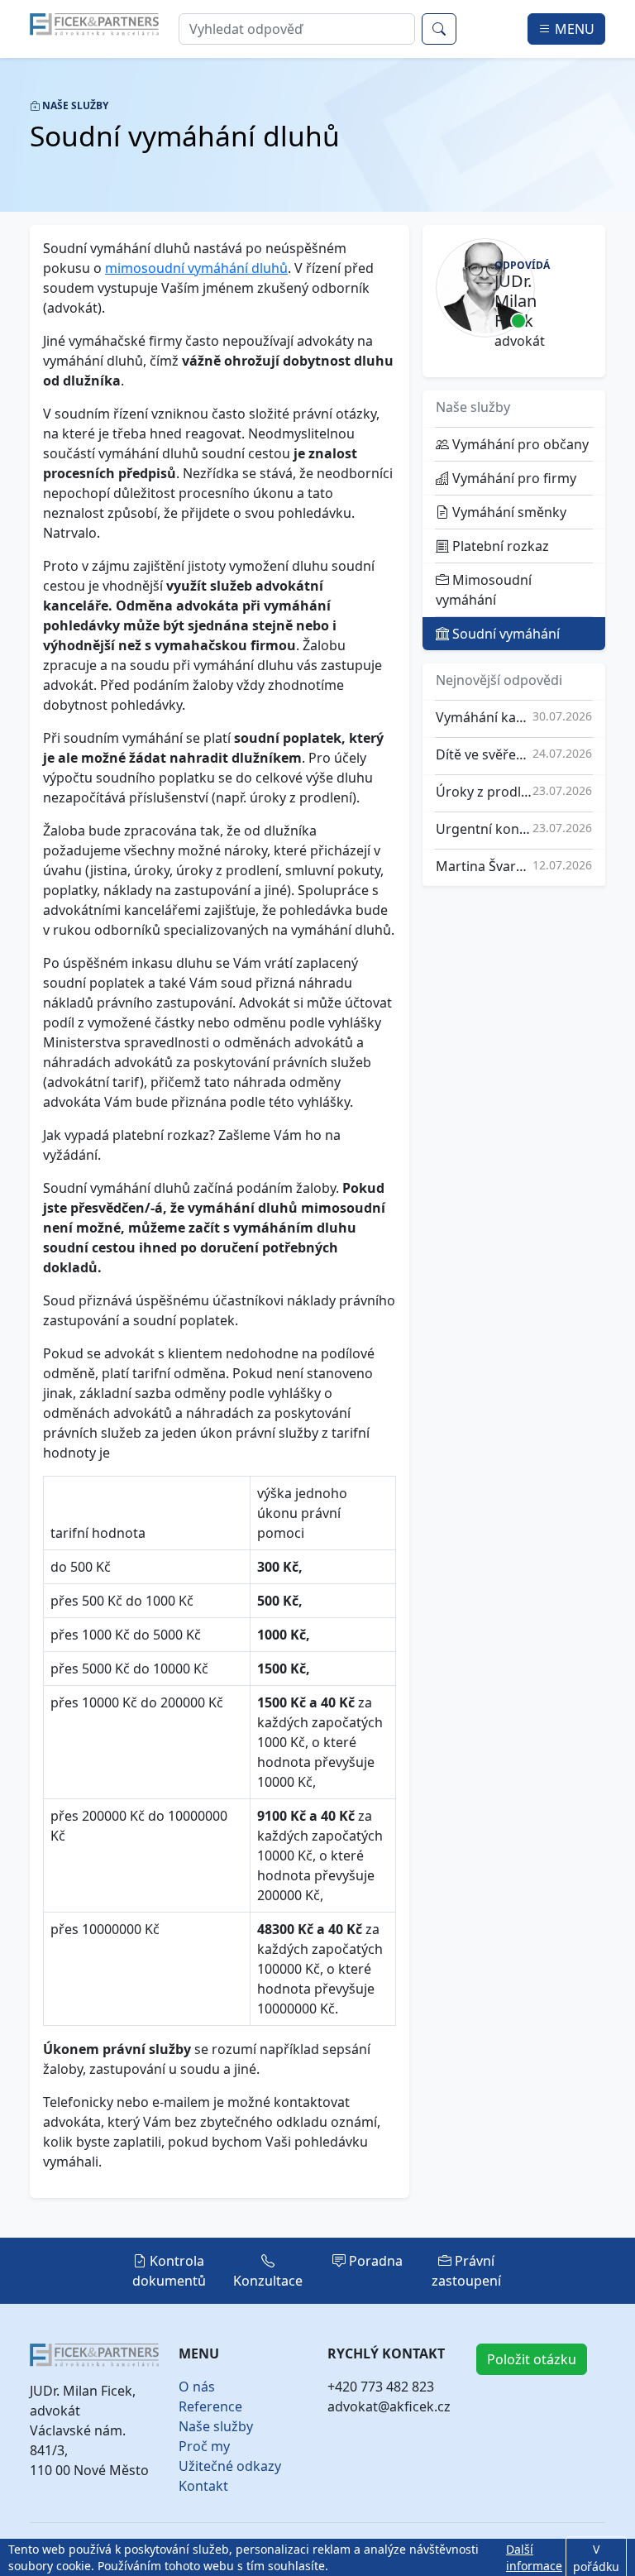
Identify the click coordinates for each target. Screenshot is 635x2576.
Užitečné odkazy (230, 2466)
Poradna (374, 2261)
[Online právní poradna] (94, 23)
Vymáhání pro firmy (513, 478)
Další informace (534, 2557)
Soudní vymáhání (504, 634)
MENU (573, 29)
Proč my (204, 2446)
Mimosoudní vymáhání (484, 590)
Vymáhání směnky (508, 512)
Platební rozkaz (499, 546)
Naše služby (216, 2426)
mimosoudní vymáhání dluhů (196, 268)
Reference (210, 2406)
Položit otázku (532, 2359)
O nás (197, 2387)
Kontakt (203, 2486)
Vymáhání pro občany (519, 444)
